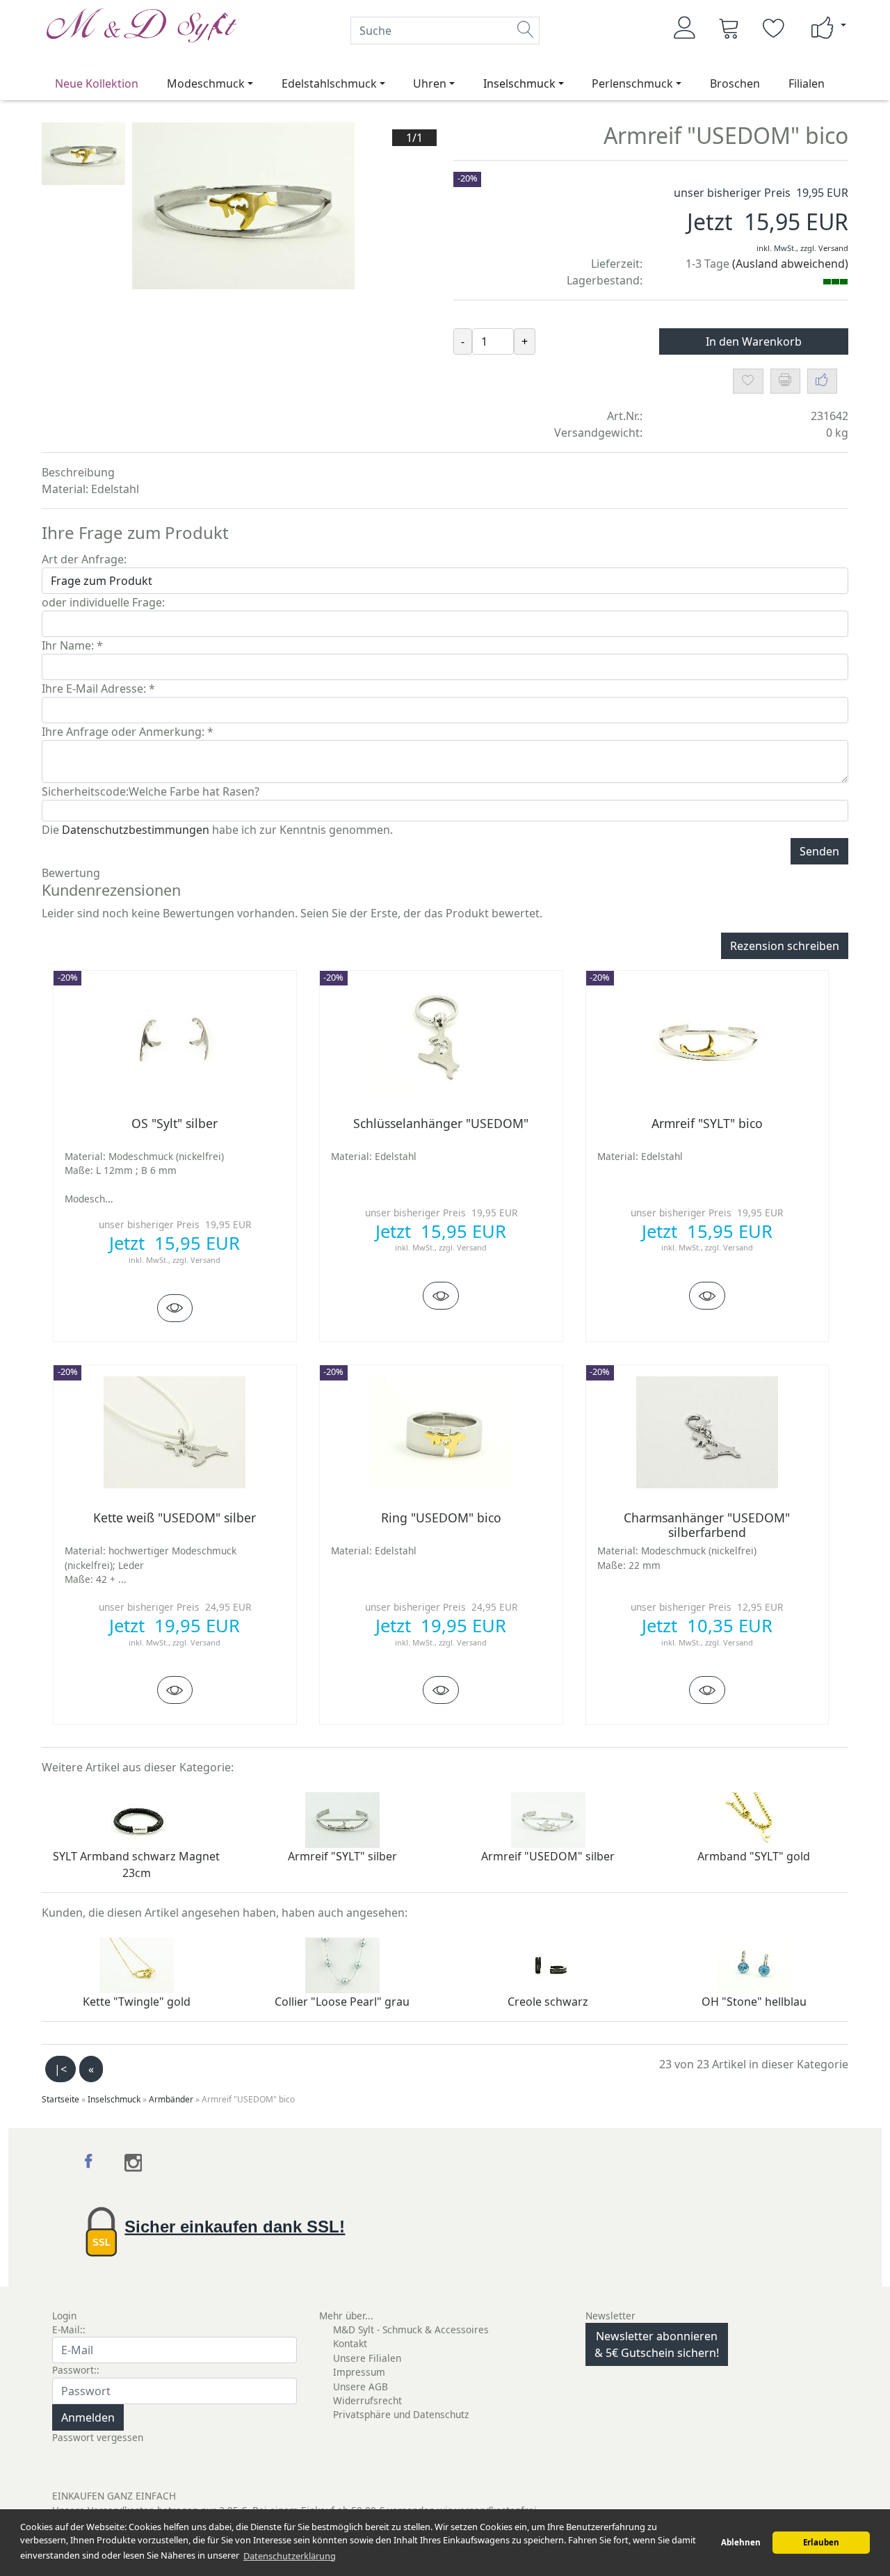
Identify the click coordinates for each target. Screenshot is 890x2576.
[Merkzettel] (774, 28)
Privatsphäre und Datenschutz (401, 2414)
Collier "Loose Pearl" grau (342, 2002)
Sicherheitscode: (85, 791)
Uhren (430, 83)
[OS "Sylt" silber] (175, 1308)
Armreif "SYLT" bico (707, 1123)
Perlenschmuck (632, 83)
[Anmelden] (685, 28)
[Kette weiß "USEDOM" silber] (175, 1690)
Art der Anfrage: (84, 559)
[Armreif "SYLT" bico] (707, 1296)
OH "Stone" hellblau (754, 2002)
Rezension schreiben (785, 946)
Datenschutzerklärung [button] (290, 2556)
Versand (833, 248)
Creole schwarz (548, 2002)
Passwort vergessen (98, 2437)
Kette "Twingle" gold (137, 2002)
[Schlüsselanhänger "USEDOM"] (441, 1296)
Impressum (359, 2372)
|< (60, 2069)
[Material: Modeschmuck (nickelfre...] (175, 1037)
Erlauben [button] (821, 2542)
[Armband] (754, 1819)
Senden (819, 851)
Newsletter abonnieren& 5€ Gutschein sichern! (657, 2344)
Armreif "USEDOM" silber (548, 1856)
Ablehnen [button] (741, 2542)
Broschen (735, 83)
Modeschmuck (206, 83)
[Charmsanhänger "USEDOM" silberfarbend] (707, 1690)
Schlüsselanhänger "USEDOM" (441, 1123)
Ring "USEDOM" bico (441, 1518)
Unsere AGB (361, 2386)
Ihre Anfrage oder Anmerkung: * (128, 732)
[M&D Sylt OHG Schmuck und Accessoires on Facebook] (91, 2163)
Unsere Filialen (367, 2358)
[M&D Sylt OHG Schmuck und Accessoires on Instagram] (133, 2163)
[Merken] (748, 381)
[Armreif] (342, 1819)
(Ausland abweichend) (790, 264)
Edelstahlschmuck (329, 83)
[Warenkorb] (729, 28)
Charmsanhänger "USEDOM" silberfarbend (707, 1525)
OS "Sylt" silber (175, 1123)
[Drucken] (785, 381)
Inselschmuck (519, 83)
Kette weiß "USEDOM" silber (175, 1518)
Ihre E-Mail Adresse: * (98, 689)
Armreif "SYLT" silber (342, 1856)
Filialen (807, 83)
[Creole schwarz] (548, 1965)
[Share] (822, 381)
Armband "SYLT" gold (754, 1856)
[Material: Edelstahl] (441, 1037)
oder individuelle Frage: (103, 602)
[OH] (754, 1965)
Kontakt (350, 2343)
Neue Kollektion (97, 83)
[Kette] (137, 1965)
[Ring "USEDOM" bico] (441, 1690)
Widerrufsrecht (367, 2400)
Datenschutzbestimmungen (136, 830)
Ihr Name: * (72, 645)
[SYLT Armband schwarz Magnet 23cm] (137, 1819)
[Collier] (342, 1965)
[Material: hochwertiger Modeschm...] (175, 1431)
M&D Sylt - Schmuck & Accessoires (411, 2329)
